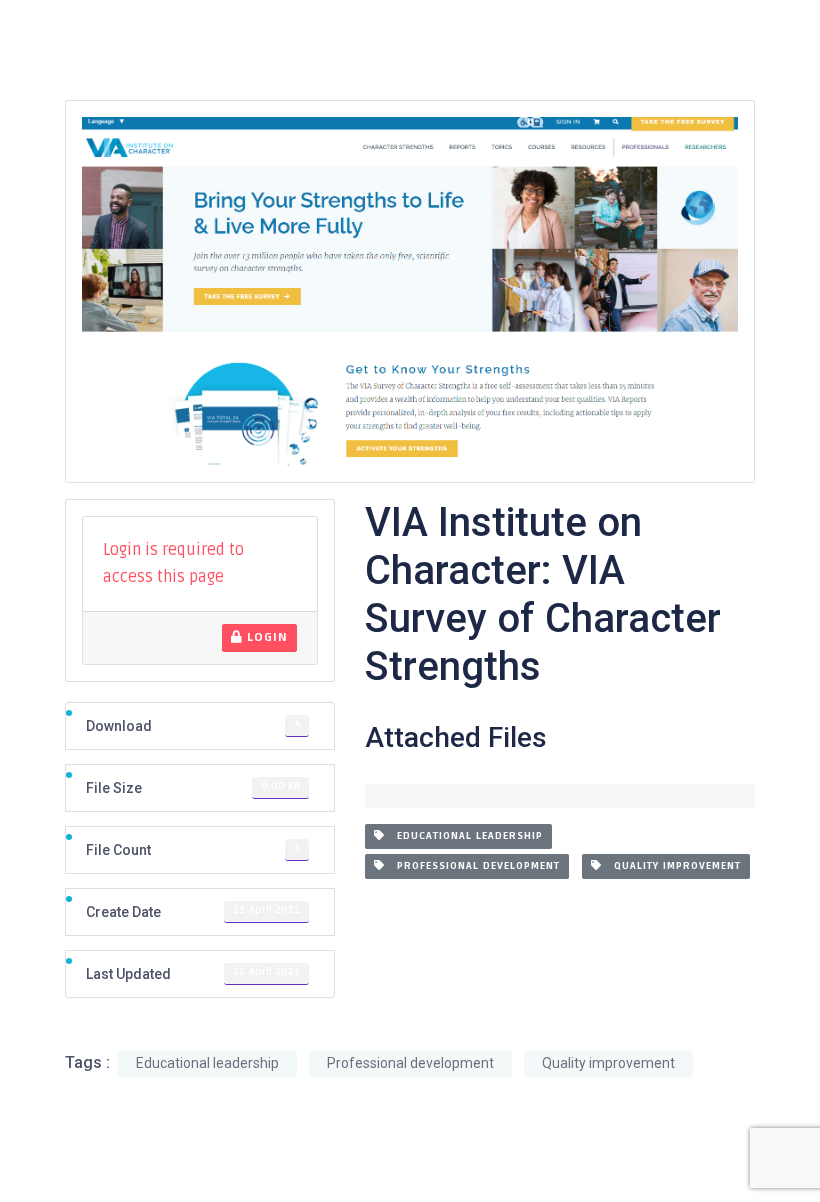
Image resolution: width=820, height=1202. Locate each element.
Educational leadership (464, 836)
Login (265, 637)
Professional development (472, 866)
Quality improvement (671, 866)
